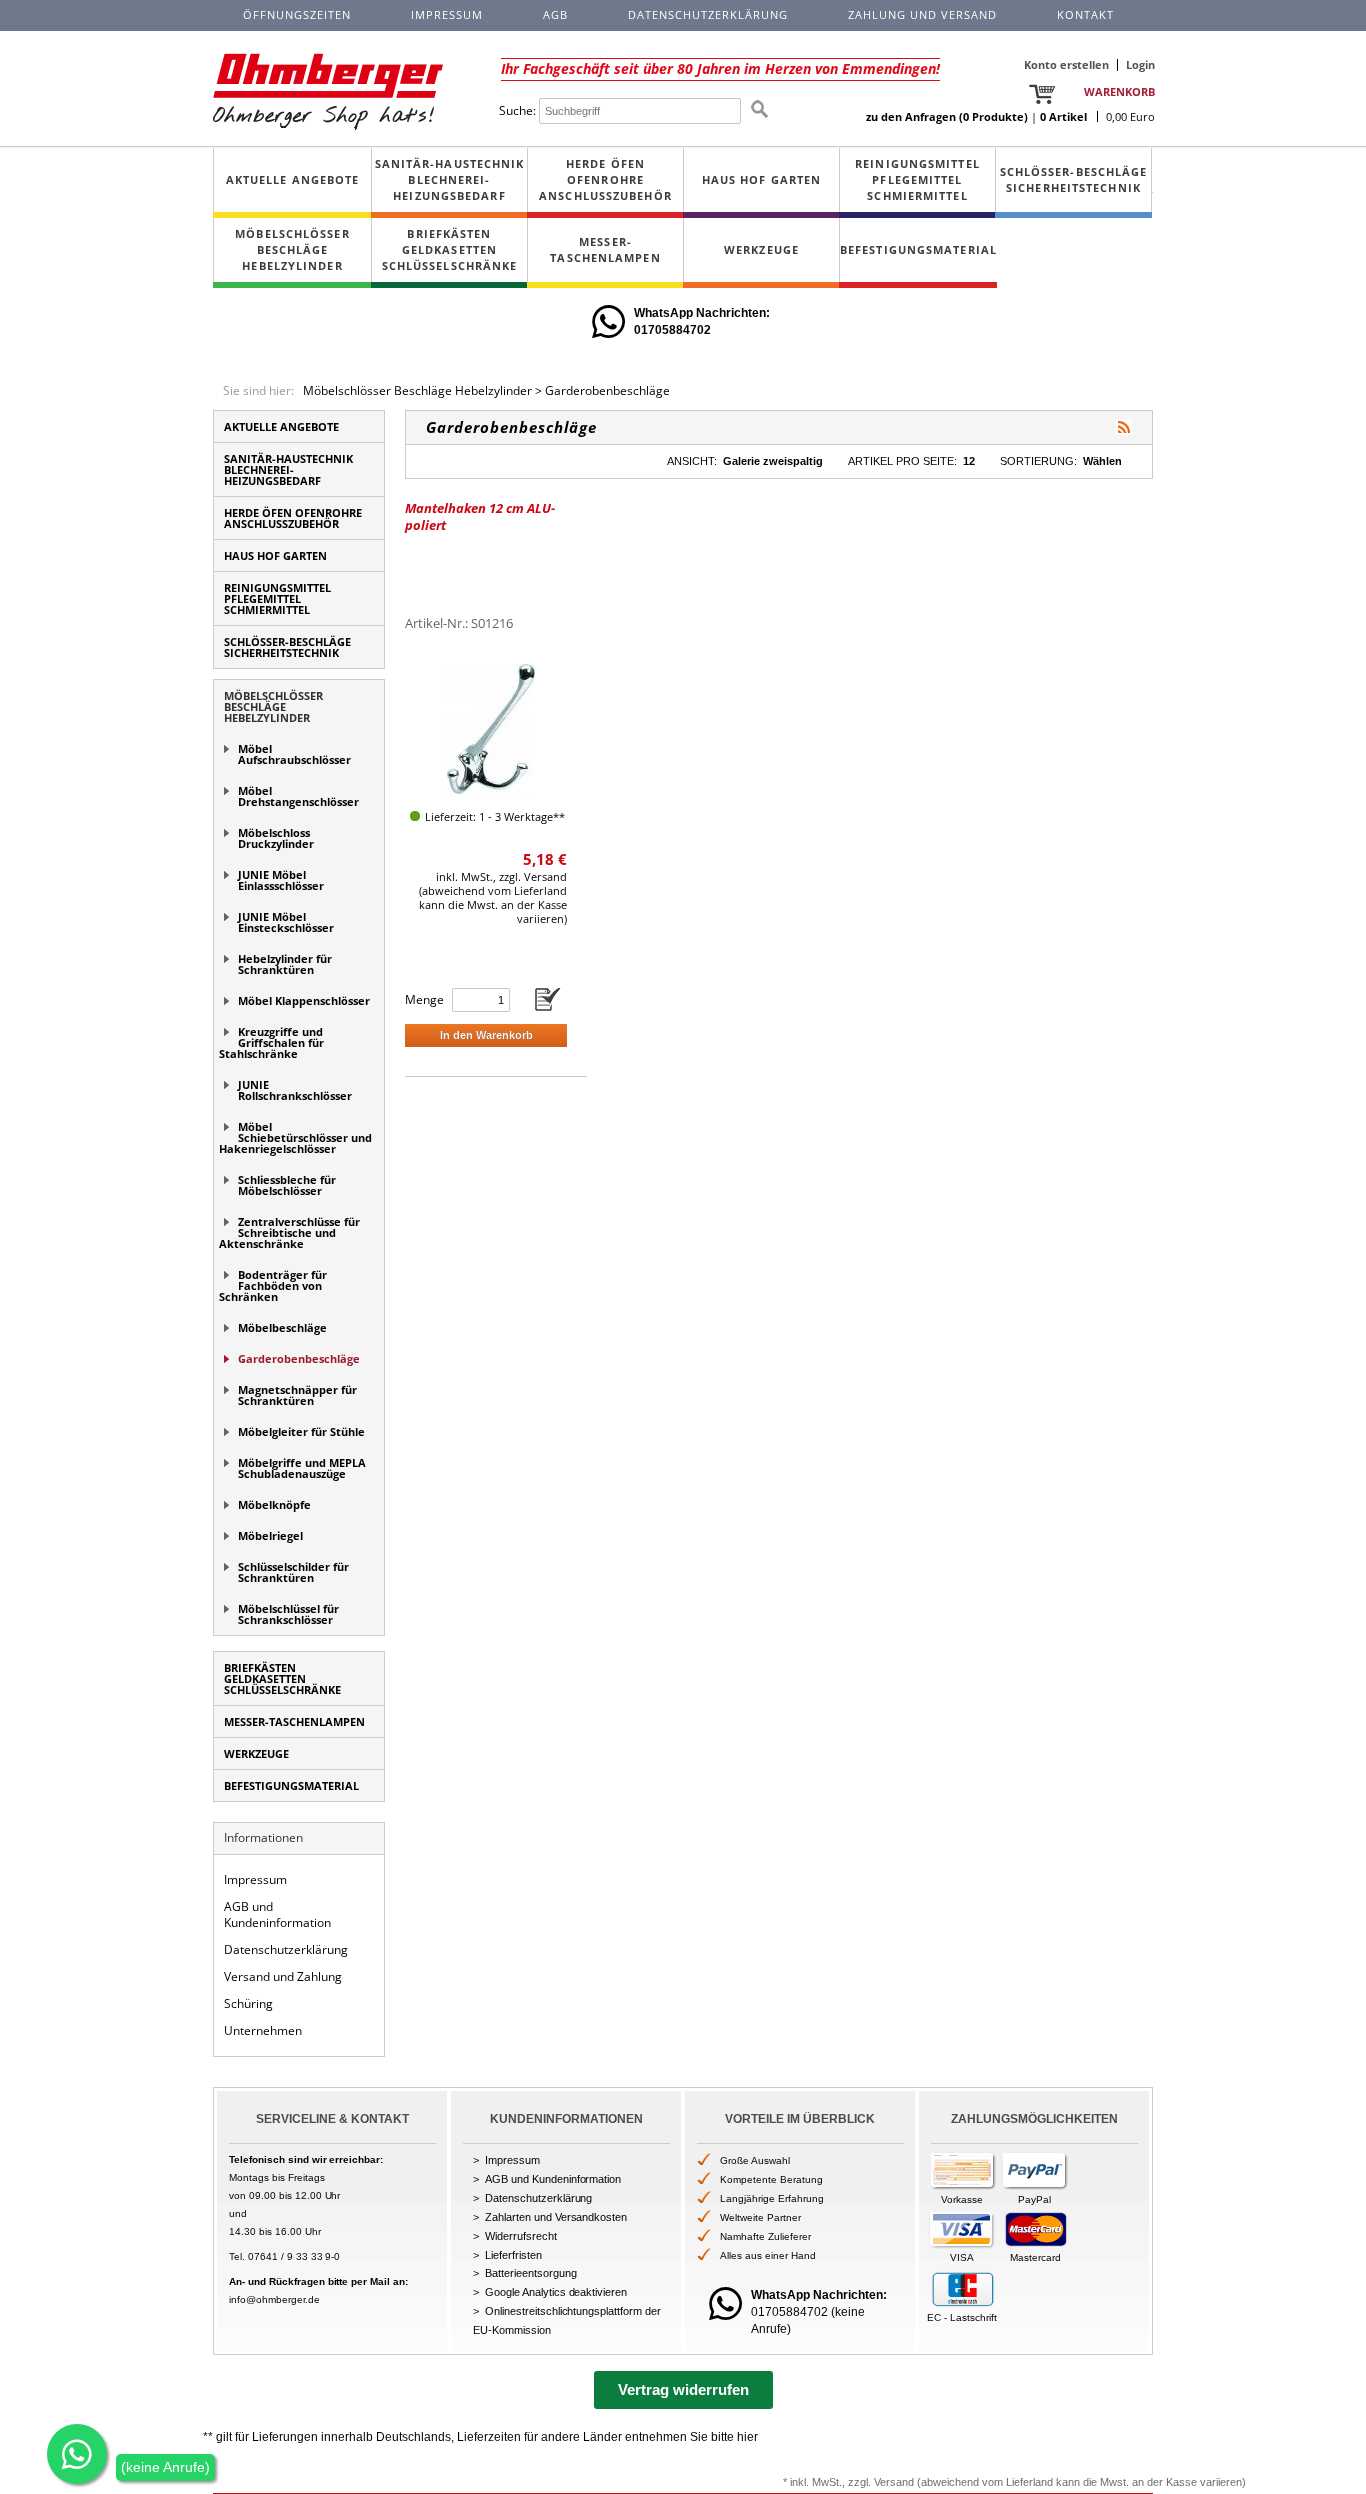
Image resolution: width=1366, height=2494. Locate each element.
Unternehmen (263, 2030)
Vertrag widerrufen (683, 2389)
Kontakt (1085, 14)
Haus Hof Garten (762, 179)
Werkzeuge (761, 249)
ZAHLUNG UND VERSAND (922, 14)
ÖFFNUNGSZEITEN (297, 14)
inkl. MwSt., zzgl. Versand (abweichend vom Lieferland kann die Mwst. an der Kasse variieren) (493, 897)
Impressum (255, 1879)
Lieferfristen (513, 2255)
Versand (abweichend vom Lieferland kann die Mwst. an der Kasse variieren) (1060, 2482)
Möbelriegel (270, 1535)
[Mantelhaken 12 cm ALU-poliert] (491, 728)
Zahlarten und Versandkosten (556, 2217)
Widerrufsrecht (521, 2236)
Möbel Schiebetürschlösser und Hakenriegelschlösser (295, 1137)
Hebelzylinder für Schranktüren (285, 964)
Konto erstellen (1066, 64)
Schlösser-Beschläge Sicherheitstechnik (1074, 179)
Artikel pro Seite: (902, 461)
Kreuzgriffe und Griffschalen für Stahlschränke (271, 1042)
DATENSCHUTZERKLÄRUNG (708, 14)
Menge (424, 999)
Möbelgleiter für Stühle (301, 1431)
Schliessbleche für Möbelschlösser (287, 1185)
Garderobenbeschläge (607, 390)
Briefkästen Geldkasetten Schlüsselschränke (450, 249)
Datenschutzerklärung (286, 1949)
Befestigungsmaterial (918, 249)
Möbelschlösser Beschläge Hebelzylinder (292, 249)
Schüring (248, 2003)
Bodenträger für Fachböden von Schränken (273, 1285)
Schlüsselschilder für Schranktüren (293, 1572)
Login (1140, 64)
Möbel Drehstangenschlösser (298, 796)
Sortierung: (1038, 461)
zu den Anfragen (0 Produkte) (947, 116)
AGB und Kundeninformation (277, 1915)
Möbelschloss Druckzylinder (276, 838)
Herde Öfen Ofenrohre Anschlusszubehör (605, 179)
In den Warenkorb (486, 1035)
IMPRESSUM (447, 14)
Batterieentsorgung (531, 2273)
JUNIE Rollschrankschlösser (295, 1090)
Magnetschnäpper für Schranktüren (297, 1395)
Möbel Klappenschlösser (304, 1000)
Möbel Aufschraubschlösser (294, 754)
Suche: (517, 110)
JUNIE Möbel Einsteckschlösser (286, 922)
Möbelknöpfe (274, 1504)
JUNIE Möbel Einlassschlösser (281, 880)
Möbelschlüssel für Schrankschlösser (288, 1614)
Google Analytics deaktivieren (556, 2292)
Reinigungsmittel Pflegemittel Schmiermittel (917, 179)
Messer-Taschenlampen (605, 249)
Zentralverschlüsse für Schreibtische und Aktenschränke (289, 1232)
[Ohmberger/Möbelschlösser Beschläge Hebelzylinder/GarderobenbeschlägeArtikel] (1124, 427)
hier (747, 2437)
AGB (555, 14)
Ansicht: (692, 461)
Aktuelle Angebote (293, 179)
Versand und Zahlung (283, 1976)
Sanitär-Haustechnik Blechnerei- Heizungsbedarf (450, 179)
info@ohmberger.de (274, 2299)
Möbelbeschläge (282, 1327)
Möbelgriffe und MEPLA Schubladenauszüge (302, 1468)
